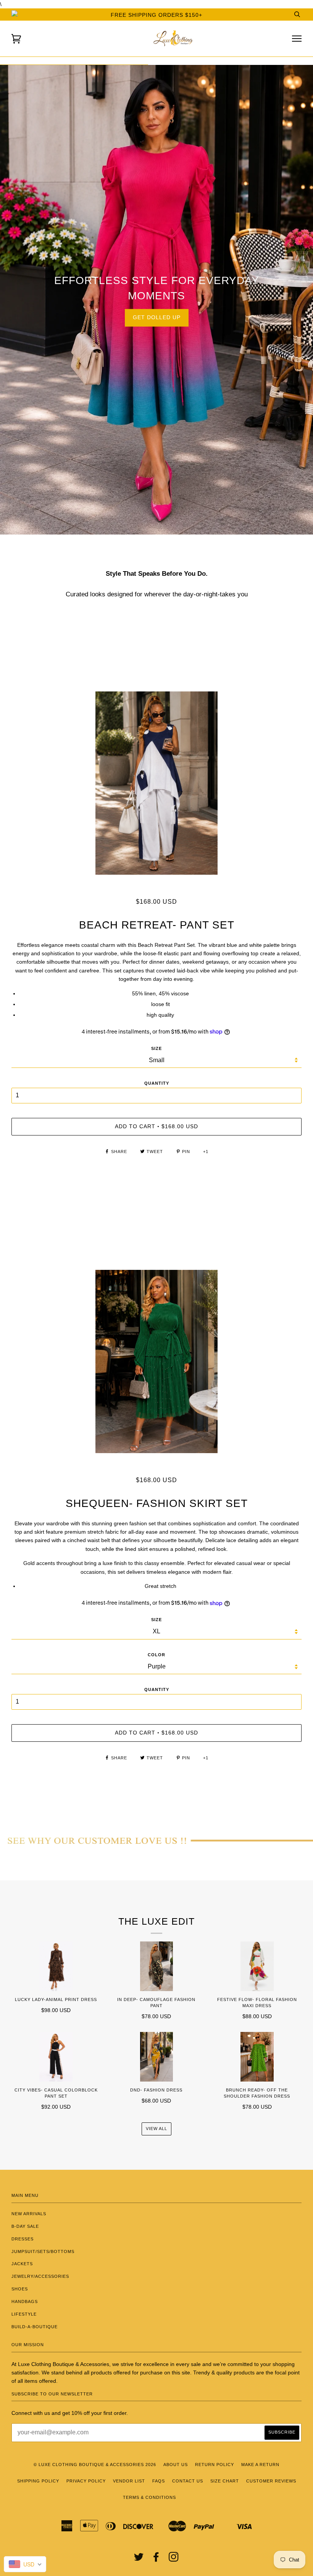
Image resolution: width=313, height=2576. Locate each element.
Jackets (22, 2264)
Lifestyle (24, 2314)
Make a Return (260, 2465)
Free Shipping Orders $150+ (156, 15)
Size (156, 1048)
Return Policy (215, 2465)
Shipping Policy (38, 2481)
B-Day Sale (25, 2226)
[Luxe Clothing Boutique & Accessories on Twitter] (139, 2559)
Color (156, 1655)
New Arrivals (29, 2214)
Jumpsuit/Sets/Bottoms (43, 2251)
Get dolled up (157, 317)
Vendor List (129, 2481)
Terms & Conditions (149, 2497)
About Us (176, 2465)
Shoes (20, 2289)
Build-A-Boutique (35, 2327)
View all (156, 2129)
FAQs (159, 2481)
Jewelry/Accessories (40, 2276)
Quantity (157, 1083)
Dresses (23, 2239)
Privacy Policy (86, 2481)
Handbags (25, 2301)
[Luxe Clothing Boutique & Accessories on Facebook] (156, 2559)
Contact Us (188, 2481)
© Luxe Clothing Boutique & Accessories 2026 (95, 2465)
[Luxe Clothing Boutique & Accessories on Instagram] (174, 2559)
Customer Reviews (271, 2481)
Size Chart (225, 2481)
